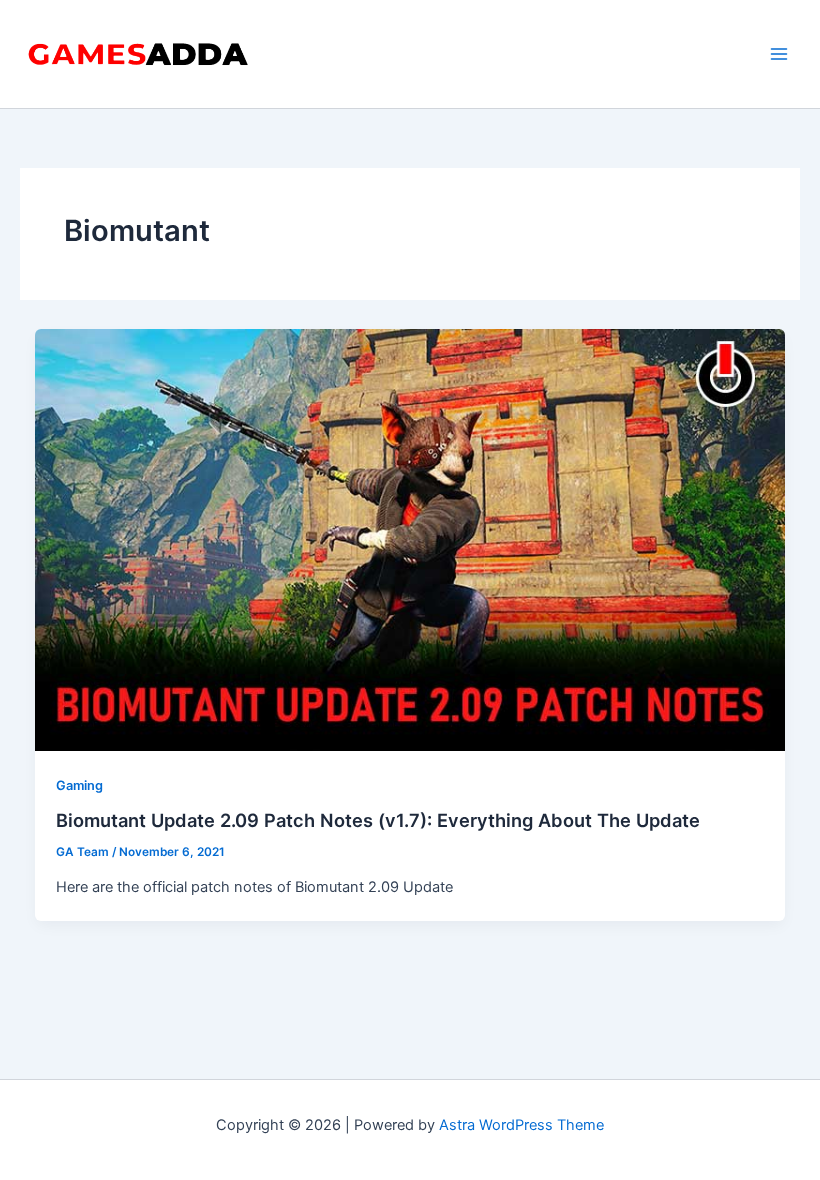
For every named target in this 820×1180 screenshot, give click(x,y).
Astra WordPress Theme (521, 1125)
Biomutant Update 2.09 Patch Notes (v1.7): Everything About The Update (378, 820)
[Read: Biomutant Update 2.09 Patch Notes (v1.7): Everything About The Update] (410, 539)
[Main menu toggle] (779, 54)
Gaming (79, 785)
